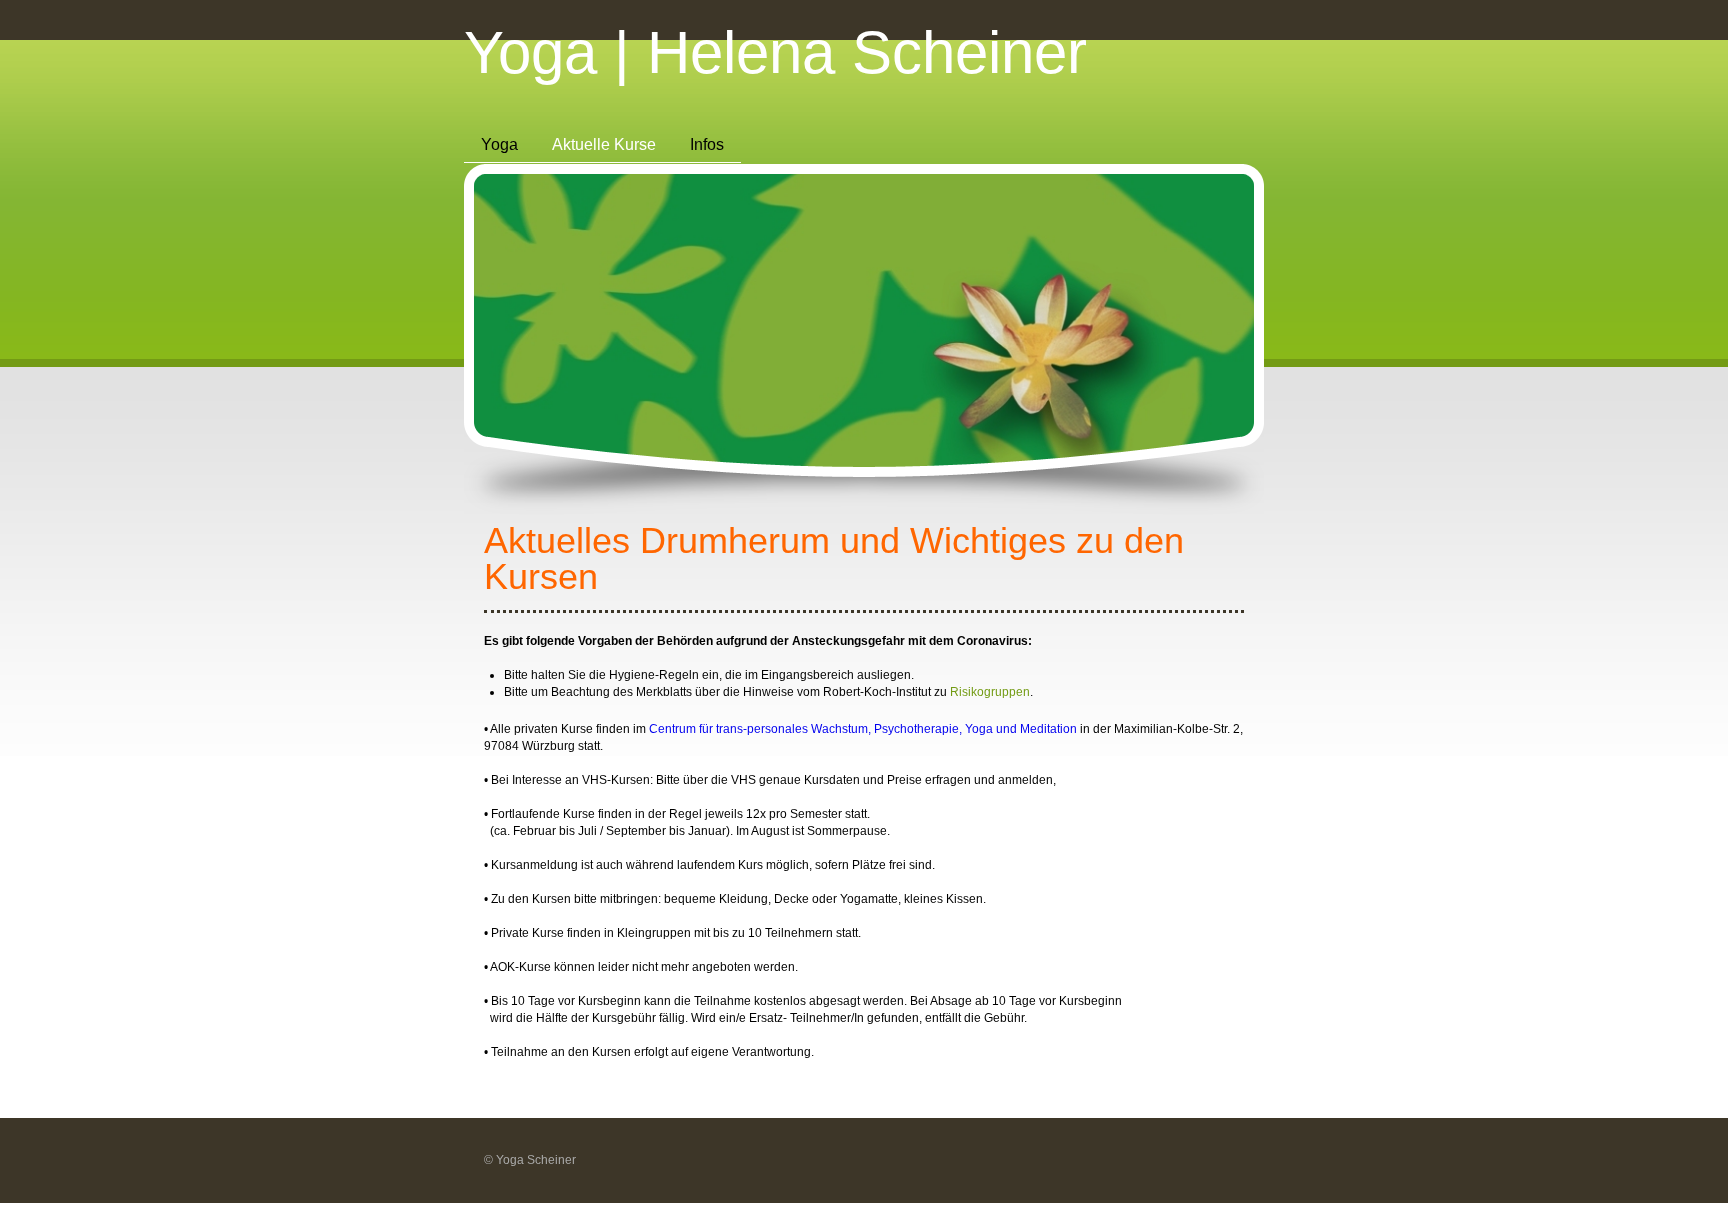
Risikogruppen (990, 692)
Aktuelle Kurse (604, 144)
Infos (707, 144)
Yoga (499, 144)
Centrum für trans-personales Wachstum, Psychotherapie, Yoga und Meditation (863, 729)
